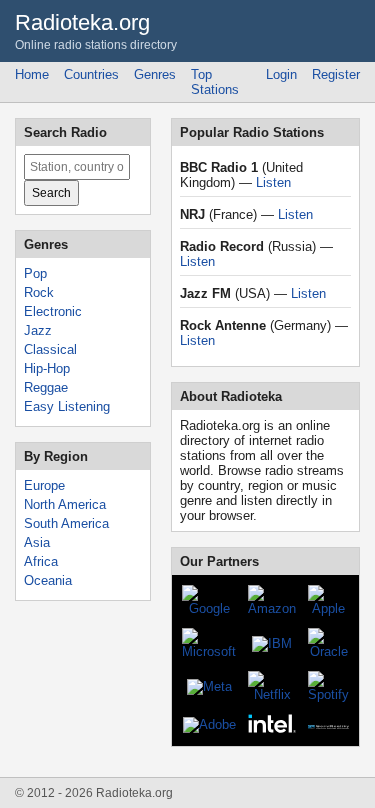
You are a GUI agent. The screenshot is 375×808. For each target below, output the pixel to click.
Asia (37, 542)
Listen (273, 182)
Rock (39, 292)
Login (281, 74)
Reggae (46, 387)
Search (51, 193)
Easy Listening (67, 406)
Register (336, 74)
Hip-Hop (47, 368)
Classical (50, 349)
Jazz (38, 330)
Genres (155, 74)
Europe (44, 485)
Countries (91, 74)
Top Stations (215, 82)
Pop (35, 273)
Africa (41, 561)
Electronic (53, 311)
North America (65, 504)
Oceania (48, 580)
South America (66, 523)
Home (32, 74)
